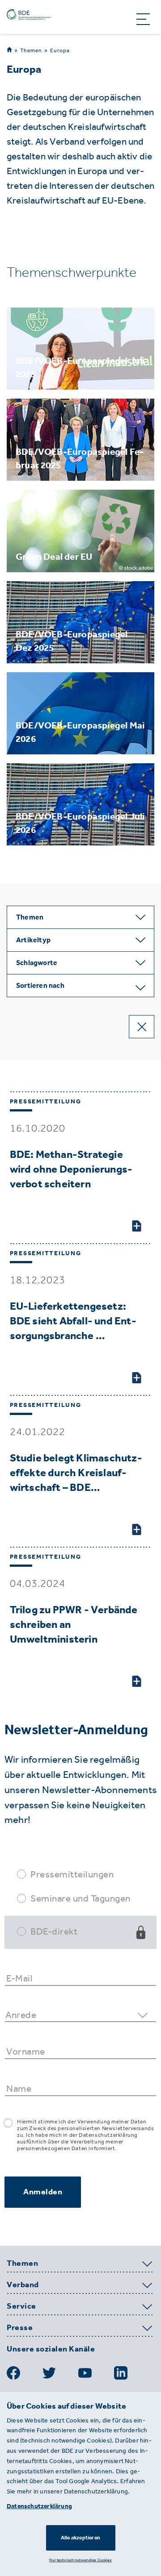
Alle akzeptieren (80, 2538)
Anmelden (43, 2192)
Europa (60, 50)
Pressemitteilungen (72, 1874)
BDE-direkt (54, 1931)
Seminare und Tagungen (80, 1898)
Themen (31, 50)
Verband (23, 2285)
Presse (20, 2328)
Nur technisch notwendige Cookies (80, 2560)
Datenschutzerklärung (39, 2506)
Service (21, 2306)
